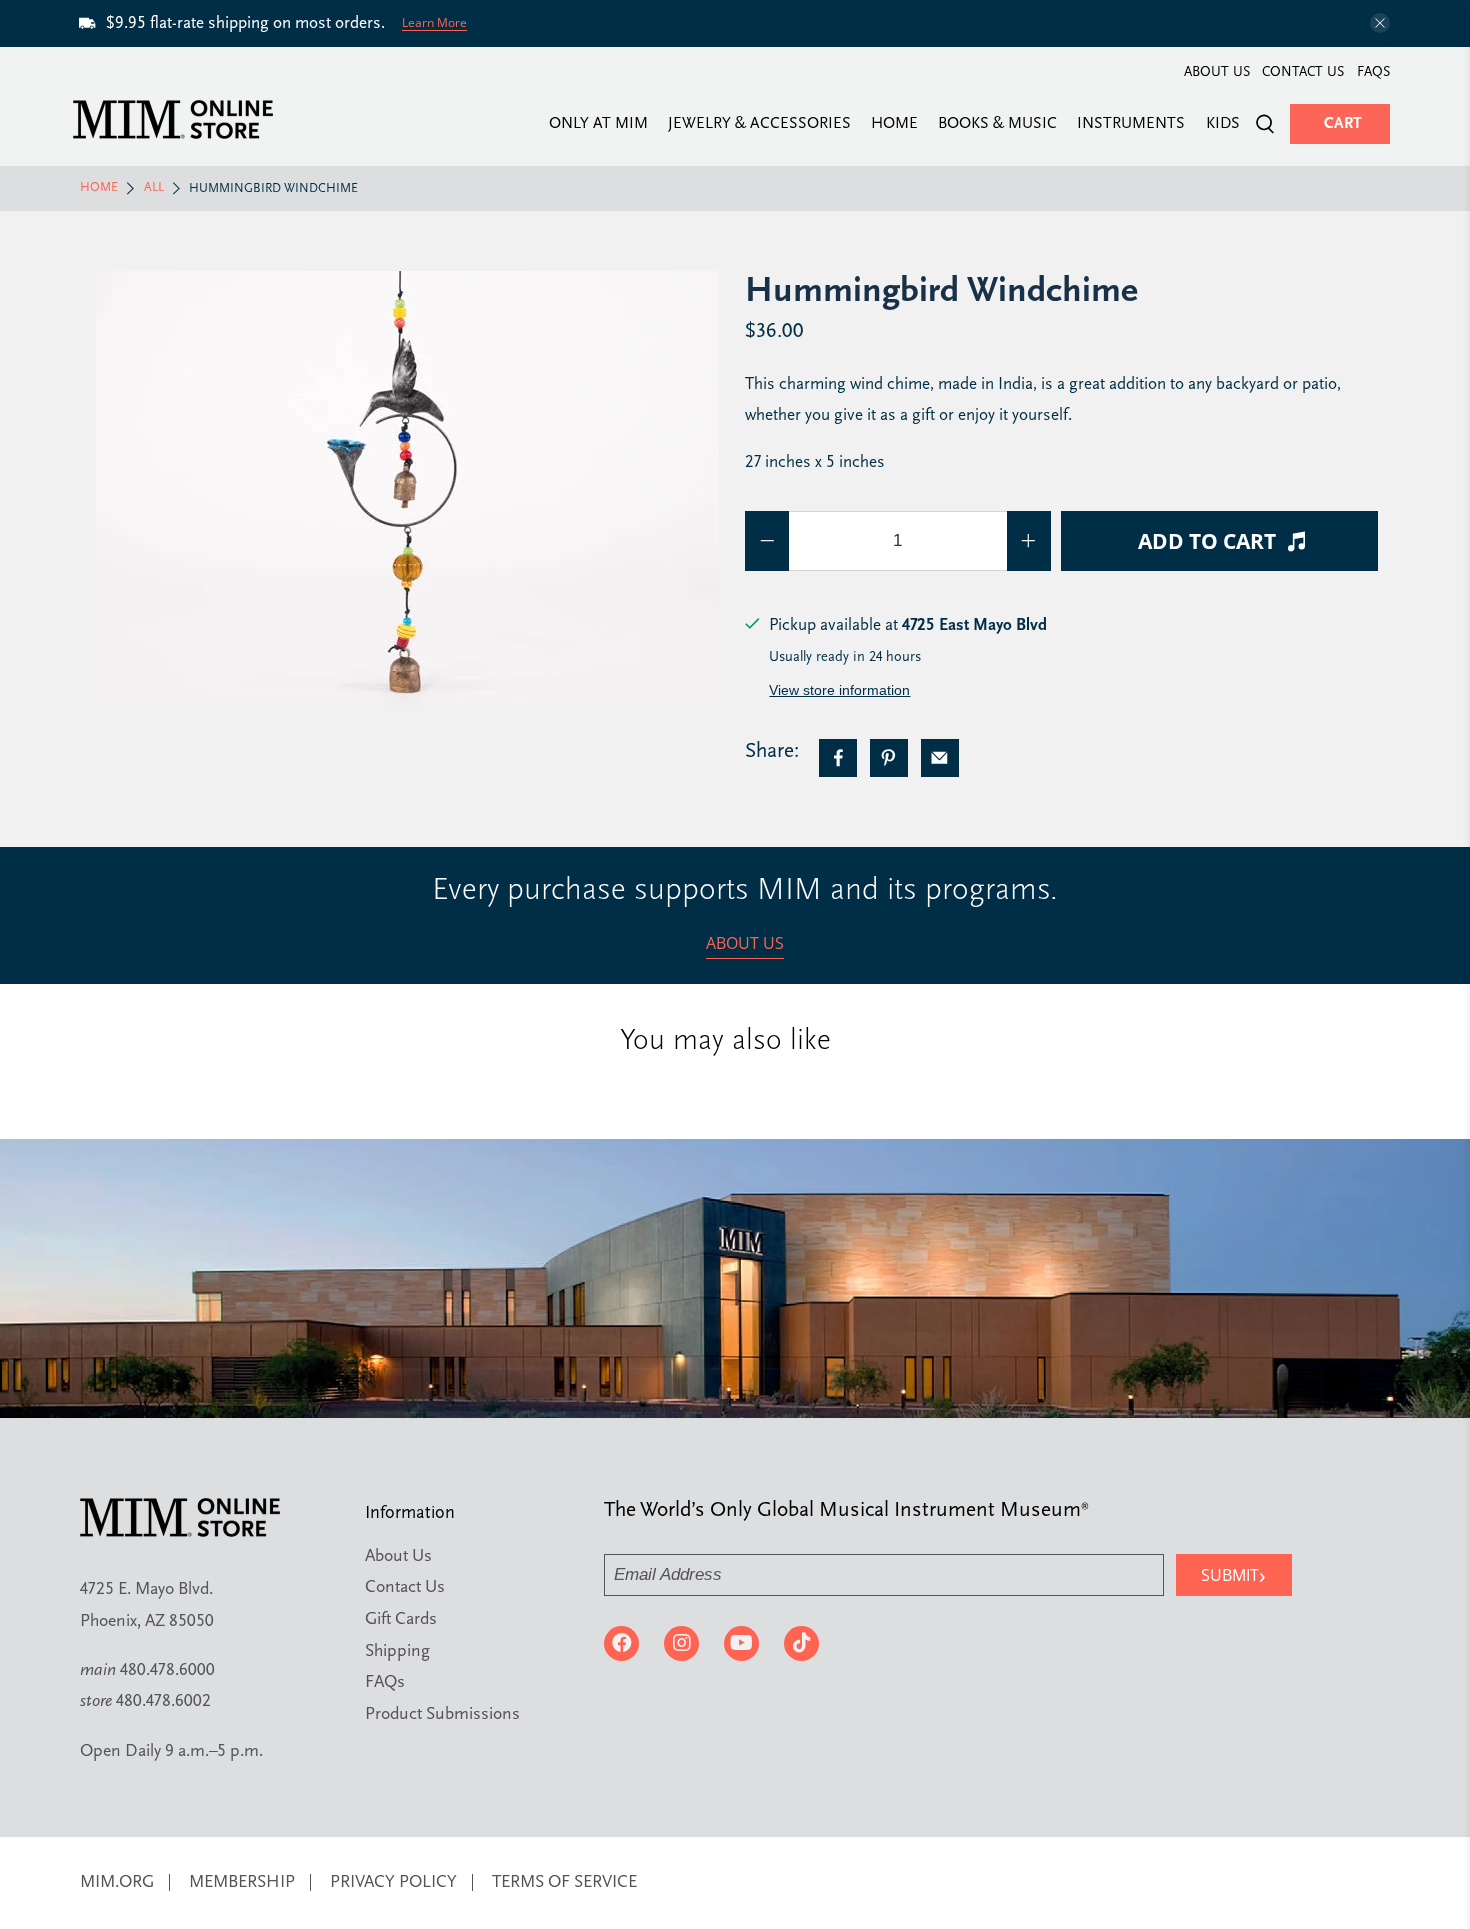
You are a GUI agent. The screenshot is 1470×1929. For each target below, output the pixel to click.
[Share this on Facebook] (838, 758)
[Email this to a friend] (940, 758)
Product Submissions (442, 1714)
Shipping (397, 1651)
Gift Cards (401, 1619)
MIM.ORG (117, 1882)
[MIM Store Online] (173, 119)
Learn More (434, 22)
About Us (1217, 72)
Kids (1223, 124)
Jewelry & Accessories (759, 124)
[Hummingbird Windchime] (407, 493)
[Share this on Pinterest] (889, 758)
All (154, 188)
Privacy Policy (393, 1882)
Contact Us (1303, 72)
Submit (1233, 1574)
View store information (839, 690)
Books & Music (997, 124)
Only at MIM (598, 124)
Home (894, 124)
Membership (242, 1882)
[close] (1380, 23)
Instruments (1131, 124)
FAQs (1373, 72)
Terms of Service (564, 1882)
